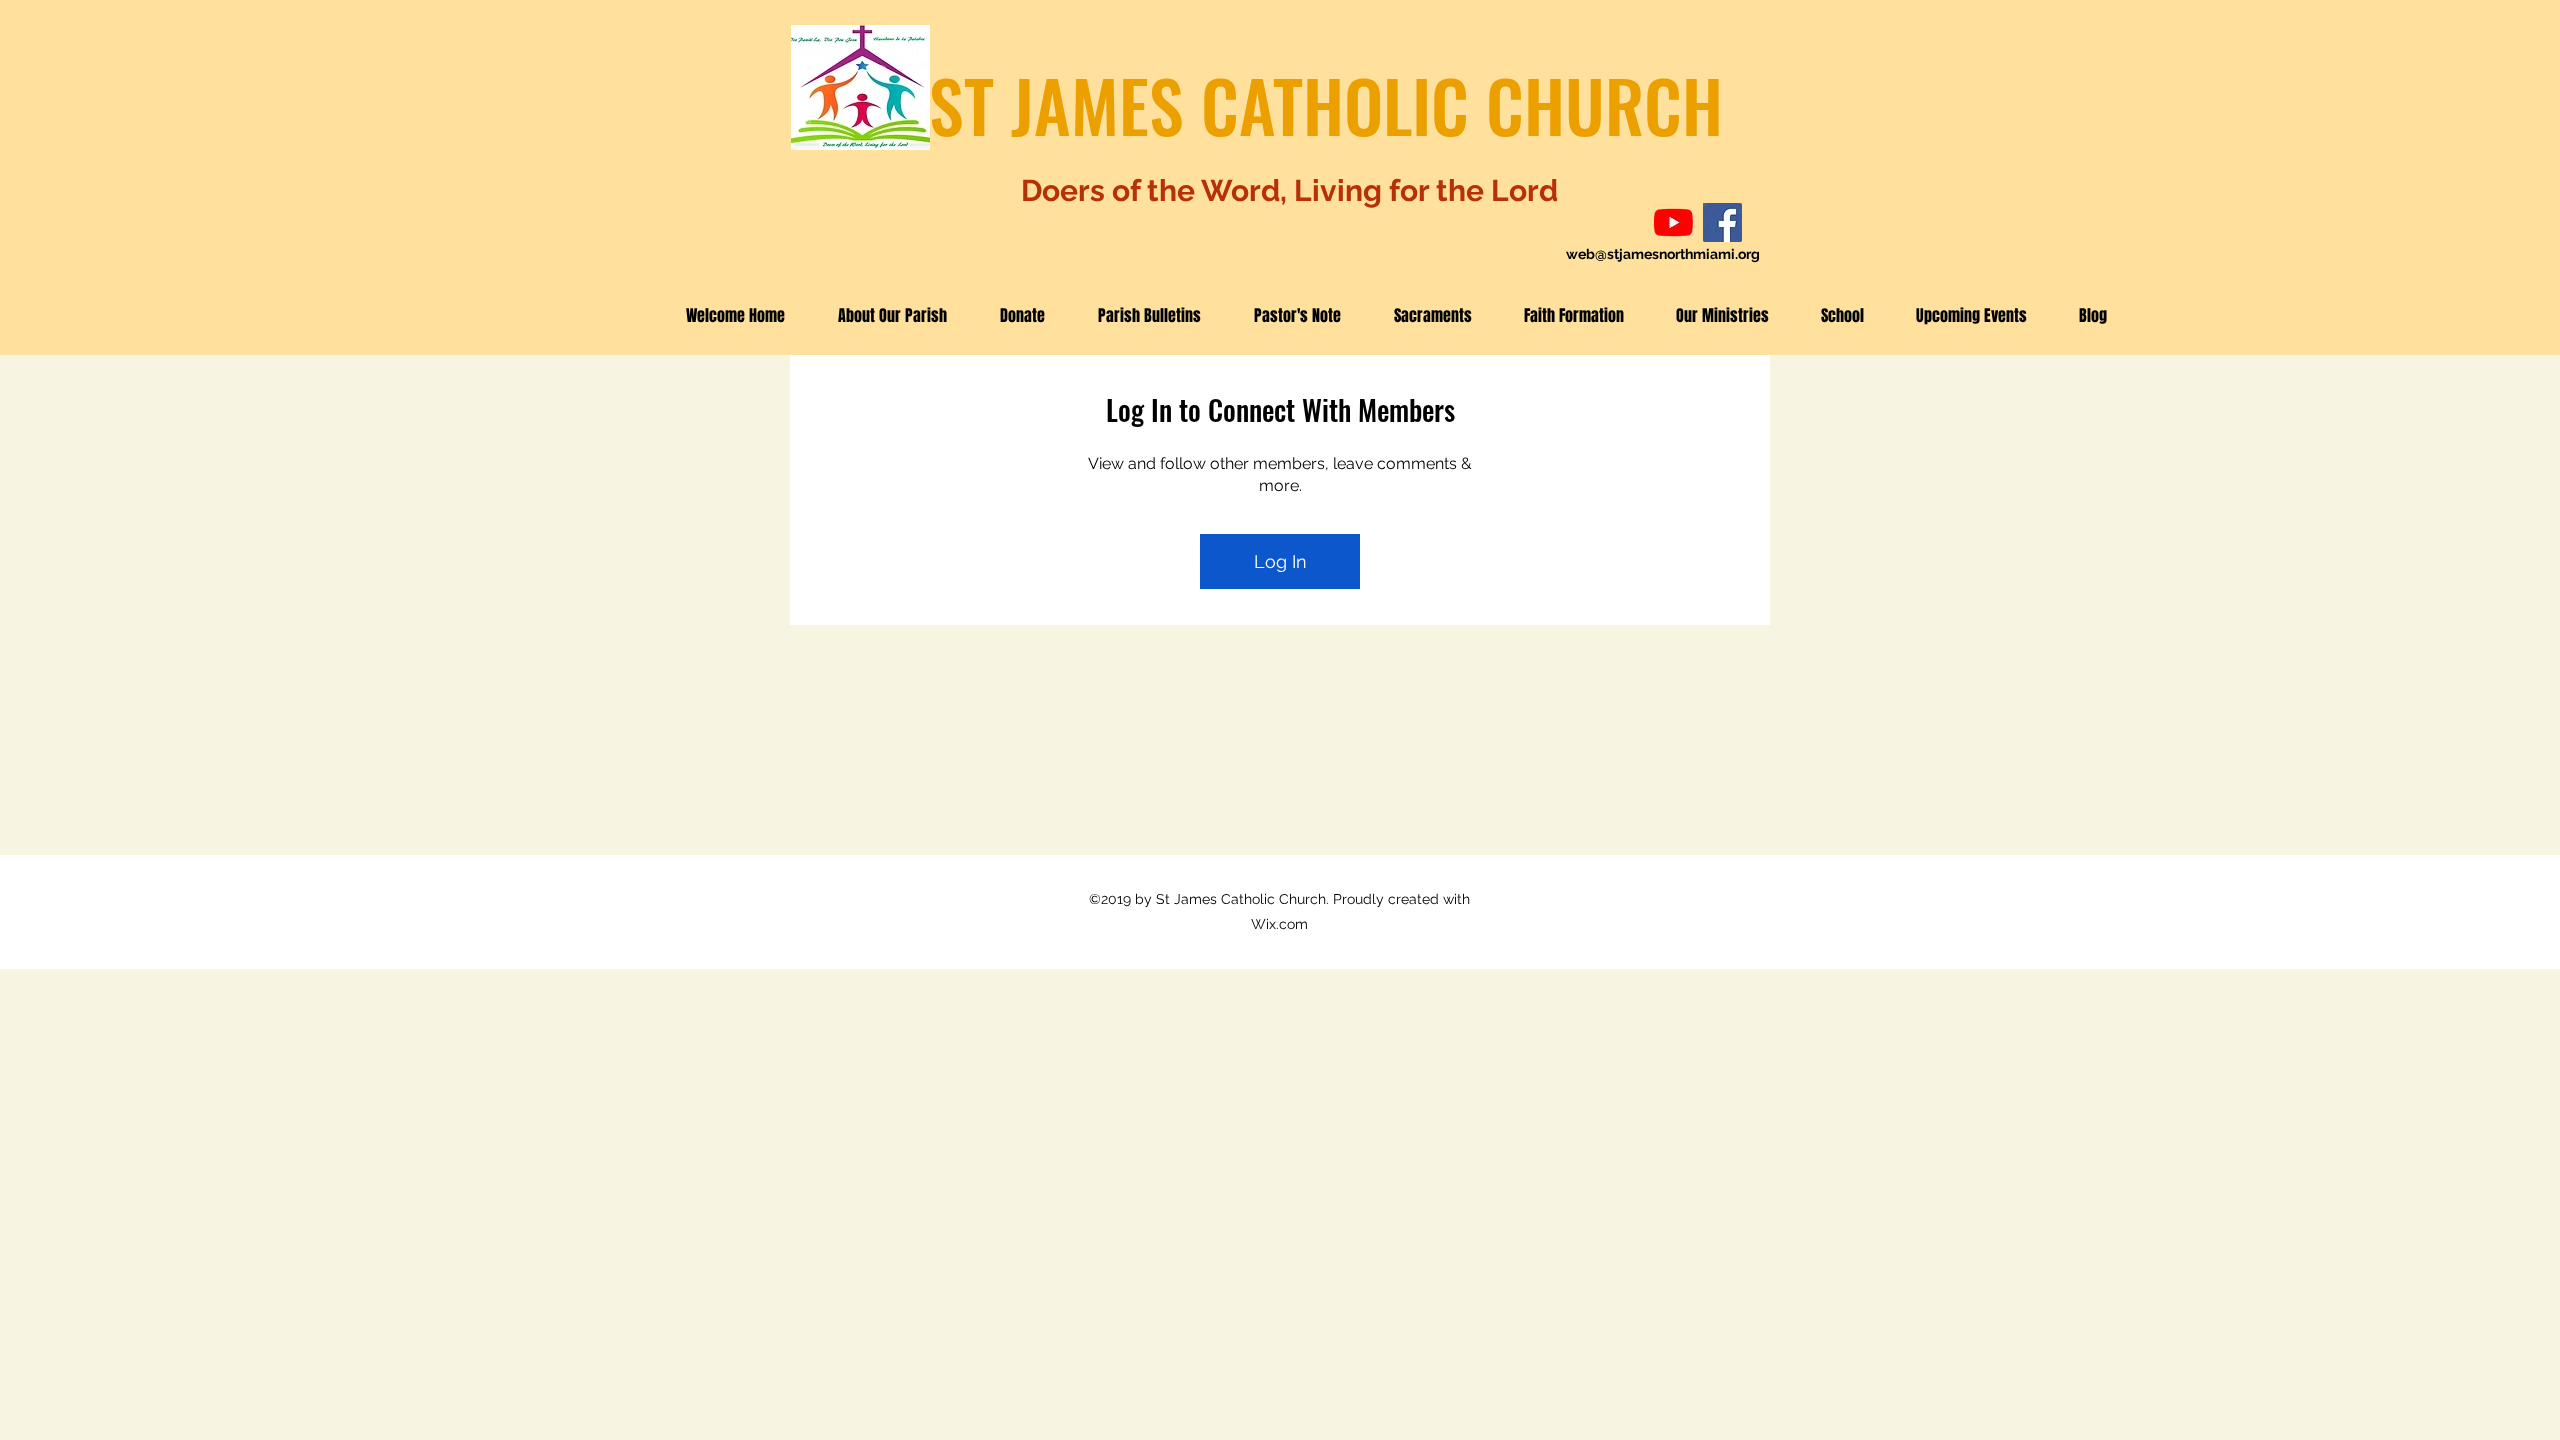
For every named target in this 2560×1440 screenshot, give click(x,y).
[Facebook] (1722, 222)
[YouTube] (1673, 222)
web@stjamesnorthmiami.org (1663, 254)
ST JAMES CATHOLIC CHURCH (1326, 104)
